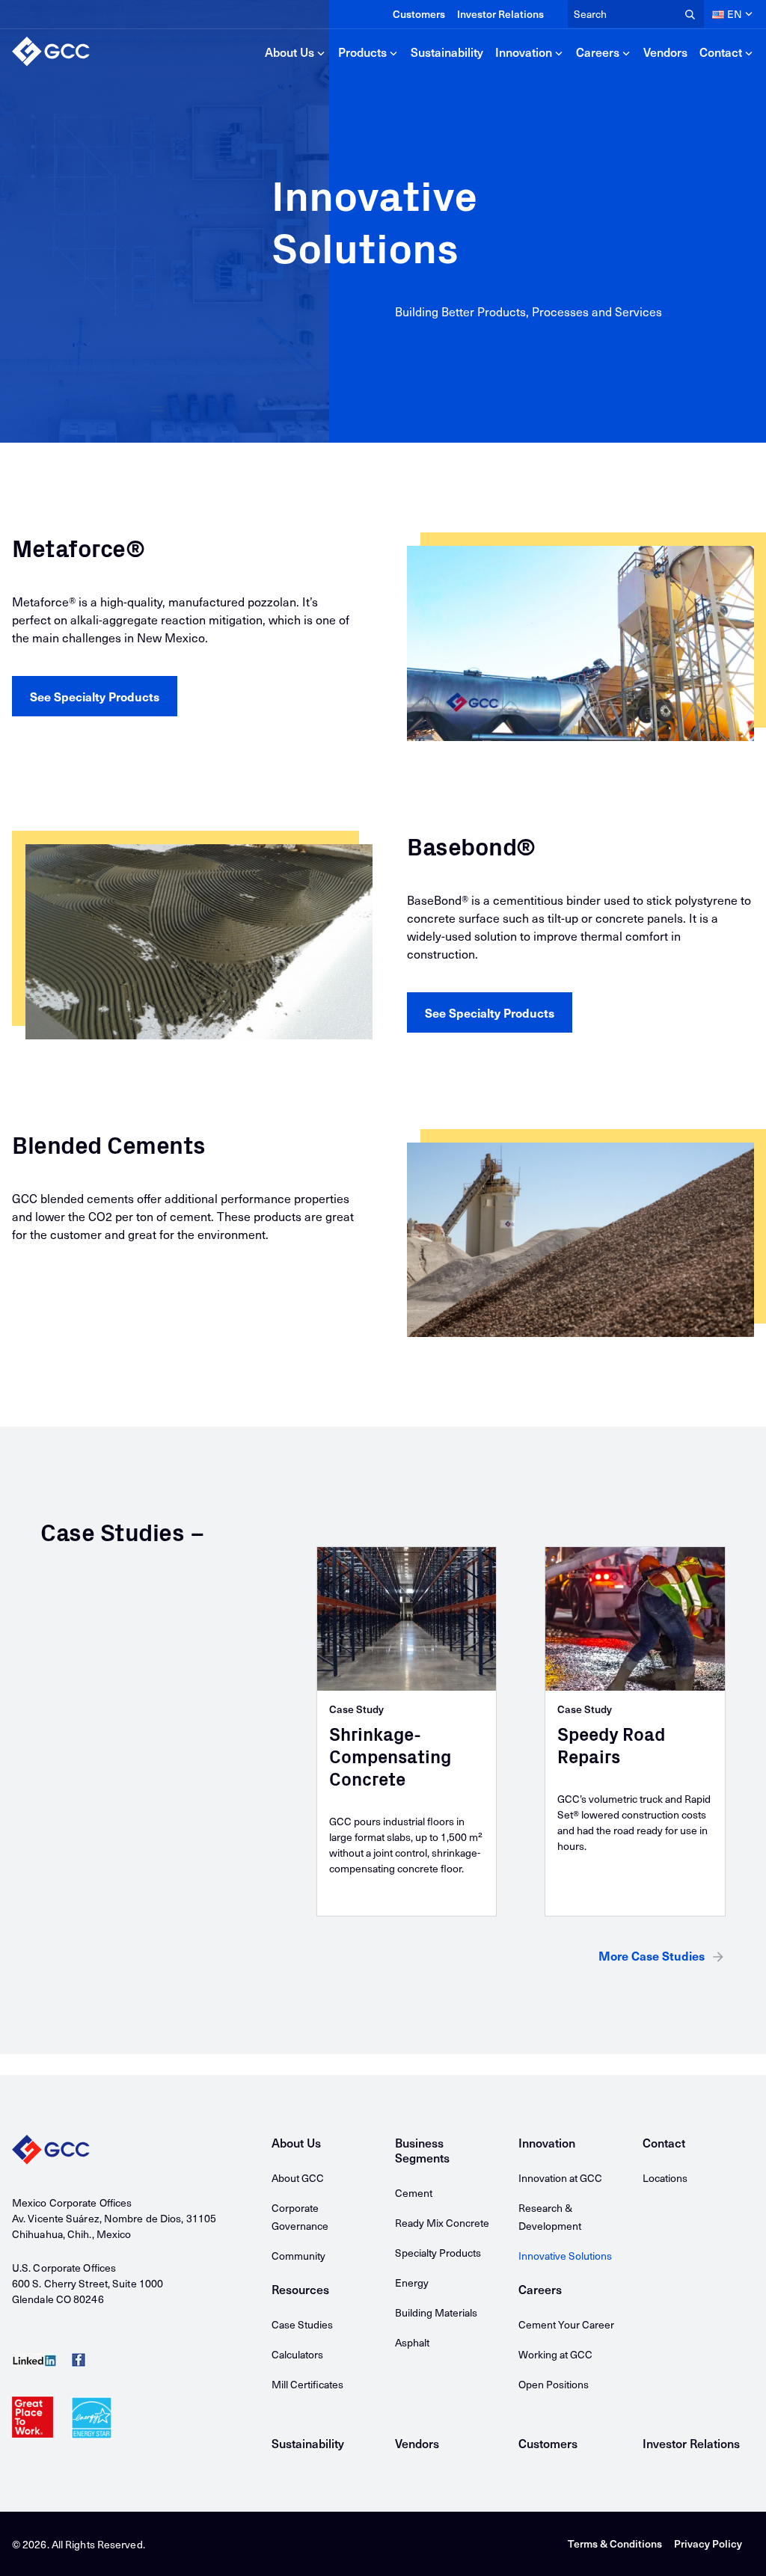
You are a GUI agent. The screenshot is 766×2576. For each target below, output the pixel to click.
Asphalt (412, 2342)
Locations (665, 2178)
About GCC (298, 2178)
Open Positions (554, 2384)
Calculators (297, 2354)
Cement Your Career (566, 2324)
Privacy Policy (708, 2543)
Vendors (665, 52)
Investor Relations (500, 14)
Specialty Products (438, 2253)
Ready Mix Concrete (442, 2223)
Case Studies (302, 2324)
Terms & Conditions (615, 2543)
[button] (95, 696)
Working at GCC (555, 2354)
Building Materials (436, 2312)
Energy (412, 2283)
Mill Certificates (307, 2384)
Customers (419, 14)
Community (298, 2256)
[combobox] (636, 14)
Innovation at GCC (560, 2178)
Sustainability (447, 52)
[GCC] (51, 52)
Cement (414, 2193)
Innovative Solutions (565, 2256)
